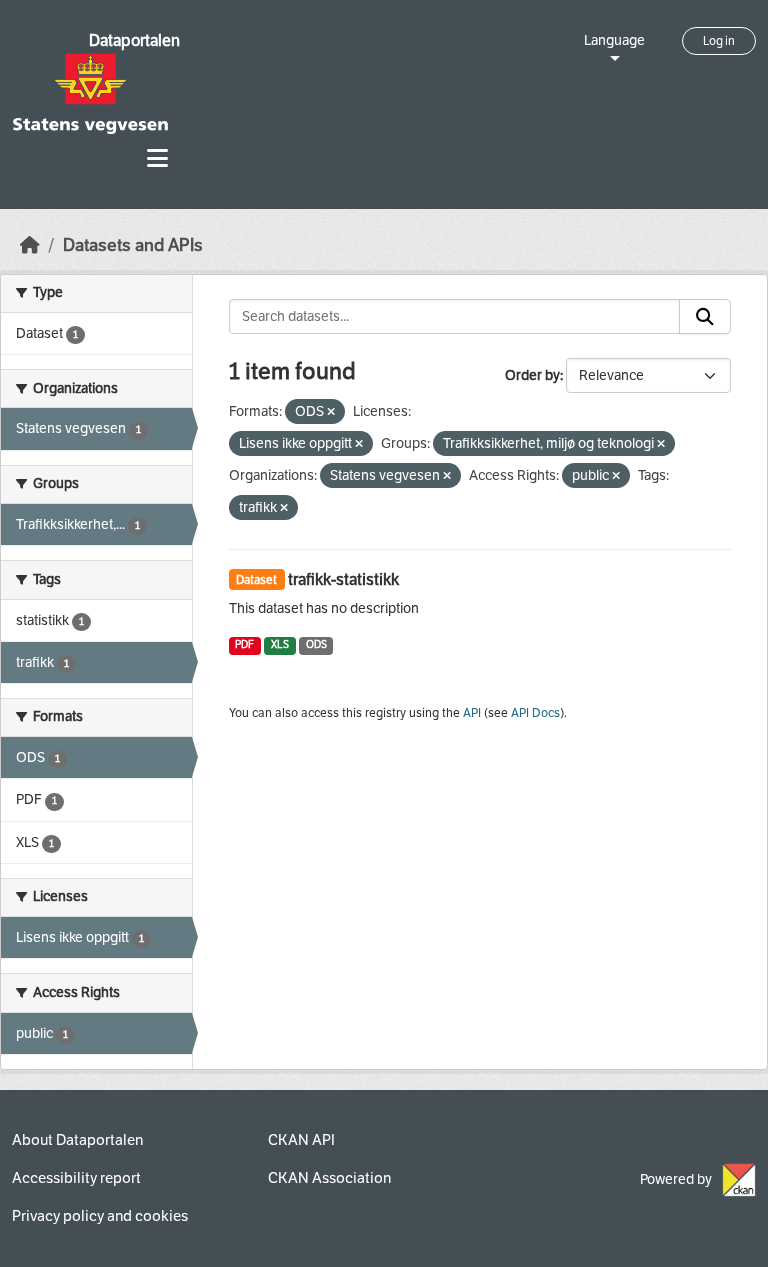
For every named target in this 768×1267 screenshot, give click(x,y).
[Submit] (705, 317)
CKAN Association (329, 1178)
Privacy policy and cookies (100, 1216)
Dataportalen (134, 40)
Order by (532, 375)
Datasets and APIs (133, 245)
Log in (719, 41)
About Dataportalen (77, 1140)
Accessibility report (76, 1178)
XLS (280, 644)
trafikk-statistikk (343, 579)
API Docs (535, 713)
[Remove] (331, 412)
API (472, 713)
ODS (316, 644)
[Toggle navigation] (157, 158)
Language (614, 40)
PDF (244, 644)
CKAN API (301, 1140)
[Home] (30, 245)
